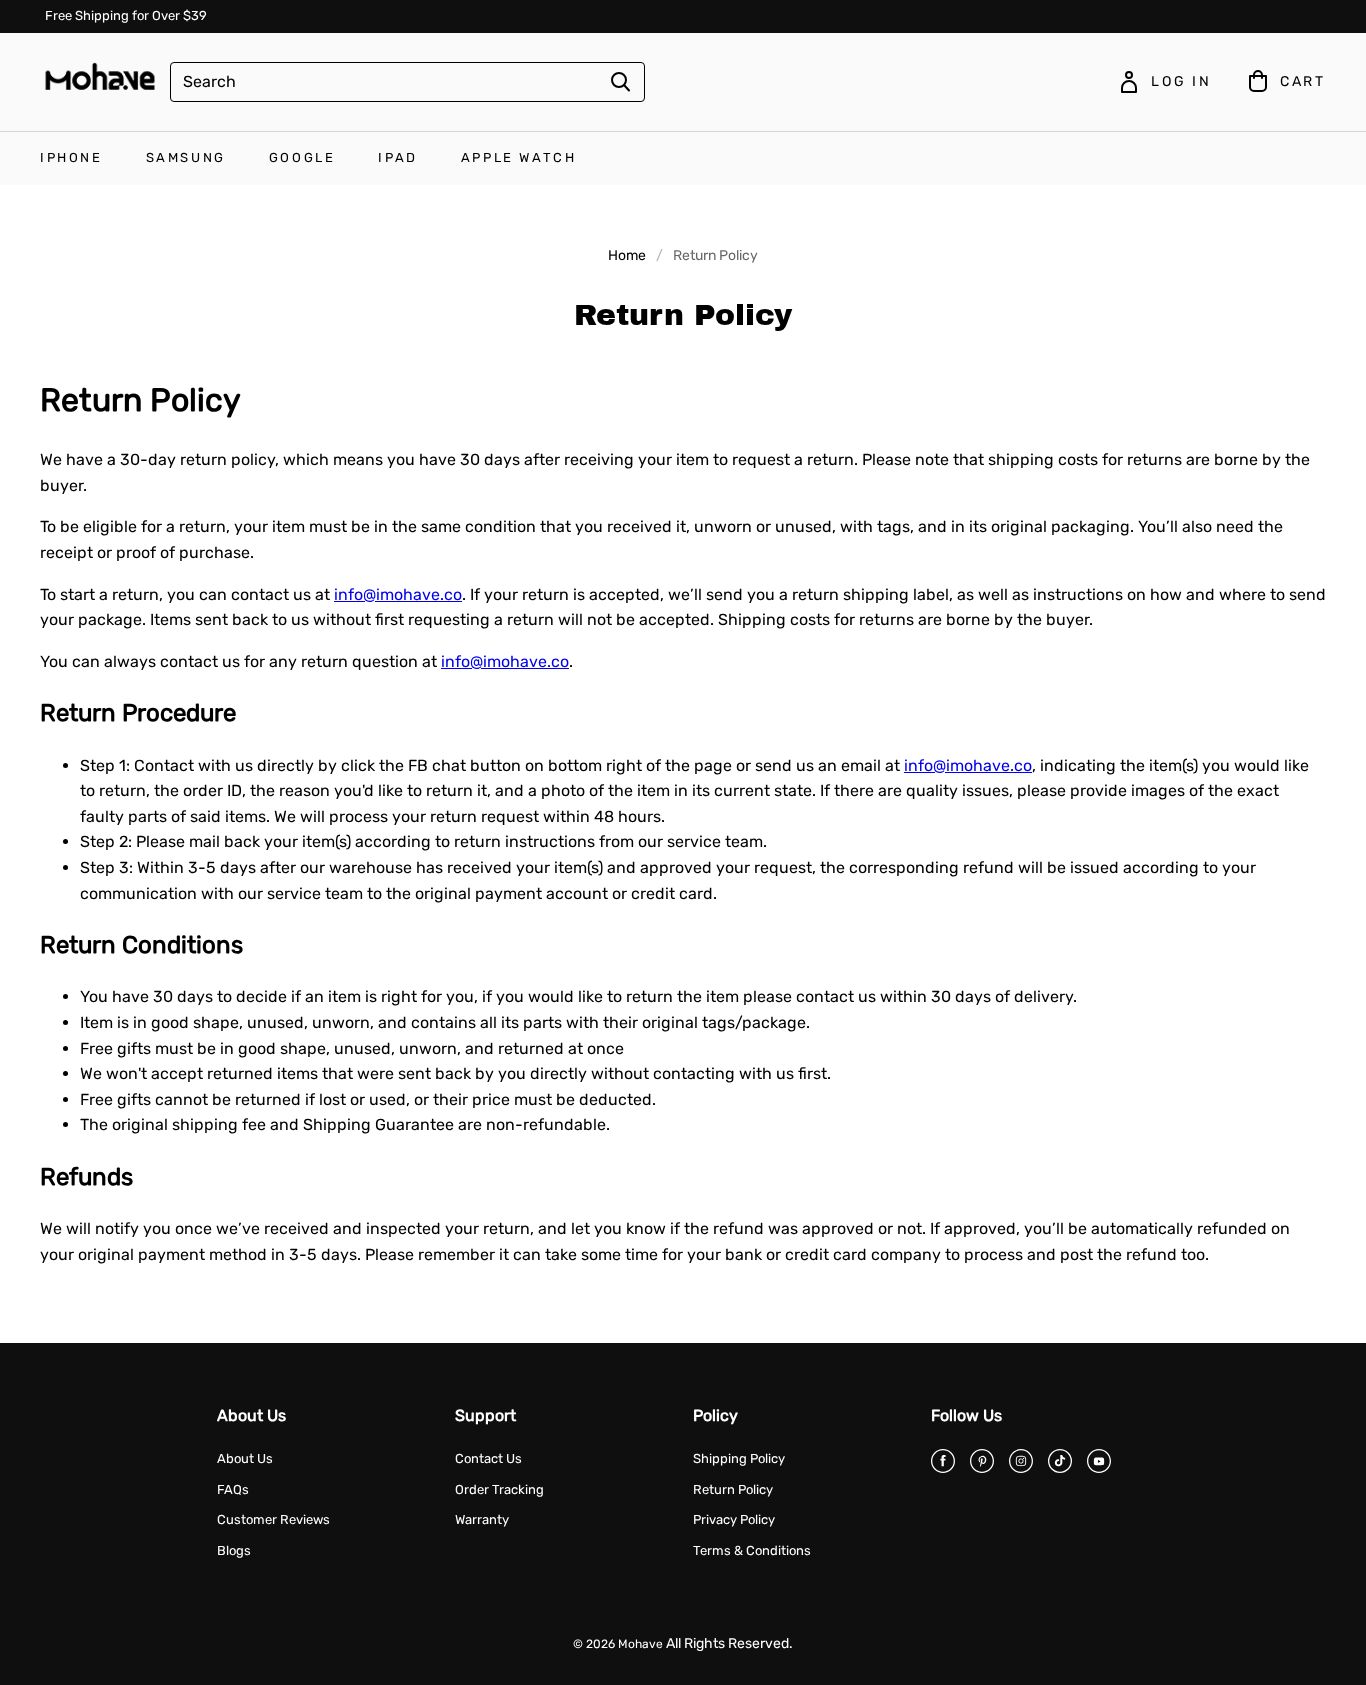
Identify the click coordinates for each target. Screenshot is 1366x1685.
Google (302, 157)
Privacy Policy (734, 1519)
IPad (397, 157)
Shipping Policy (739, 1458)
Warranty (482, 1519)
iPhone (71, 157)
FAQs (233, 1489)
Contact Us (488, 1458)
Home (627, 255)
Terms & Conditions (752, 1550)
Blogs (234, 1550)
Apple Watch (519, 157)
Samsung (186, 157)
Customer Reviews (273, 1519)
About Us (245, 1458)
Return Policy (733, 1489)
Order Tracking (499, 1489)
